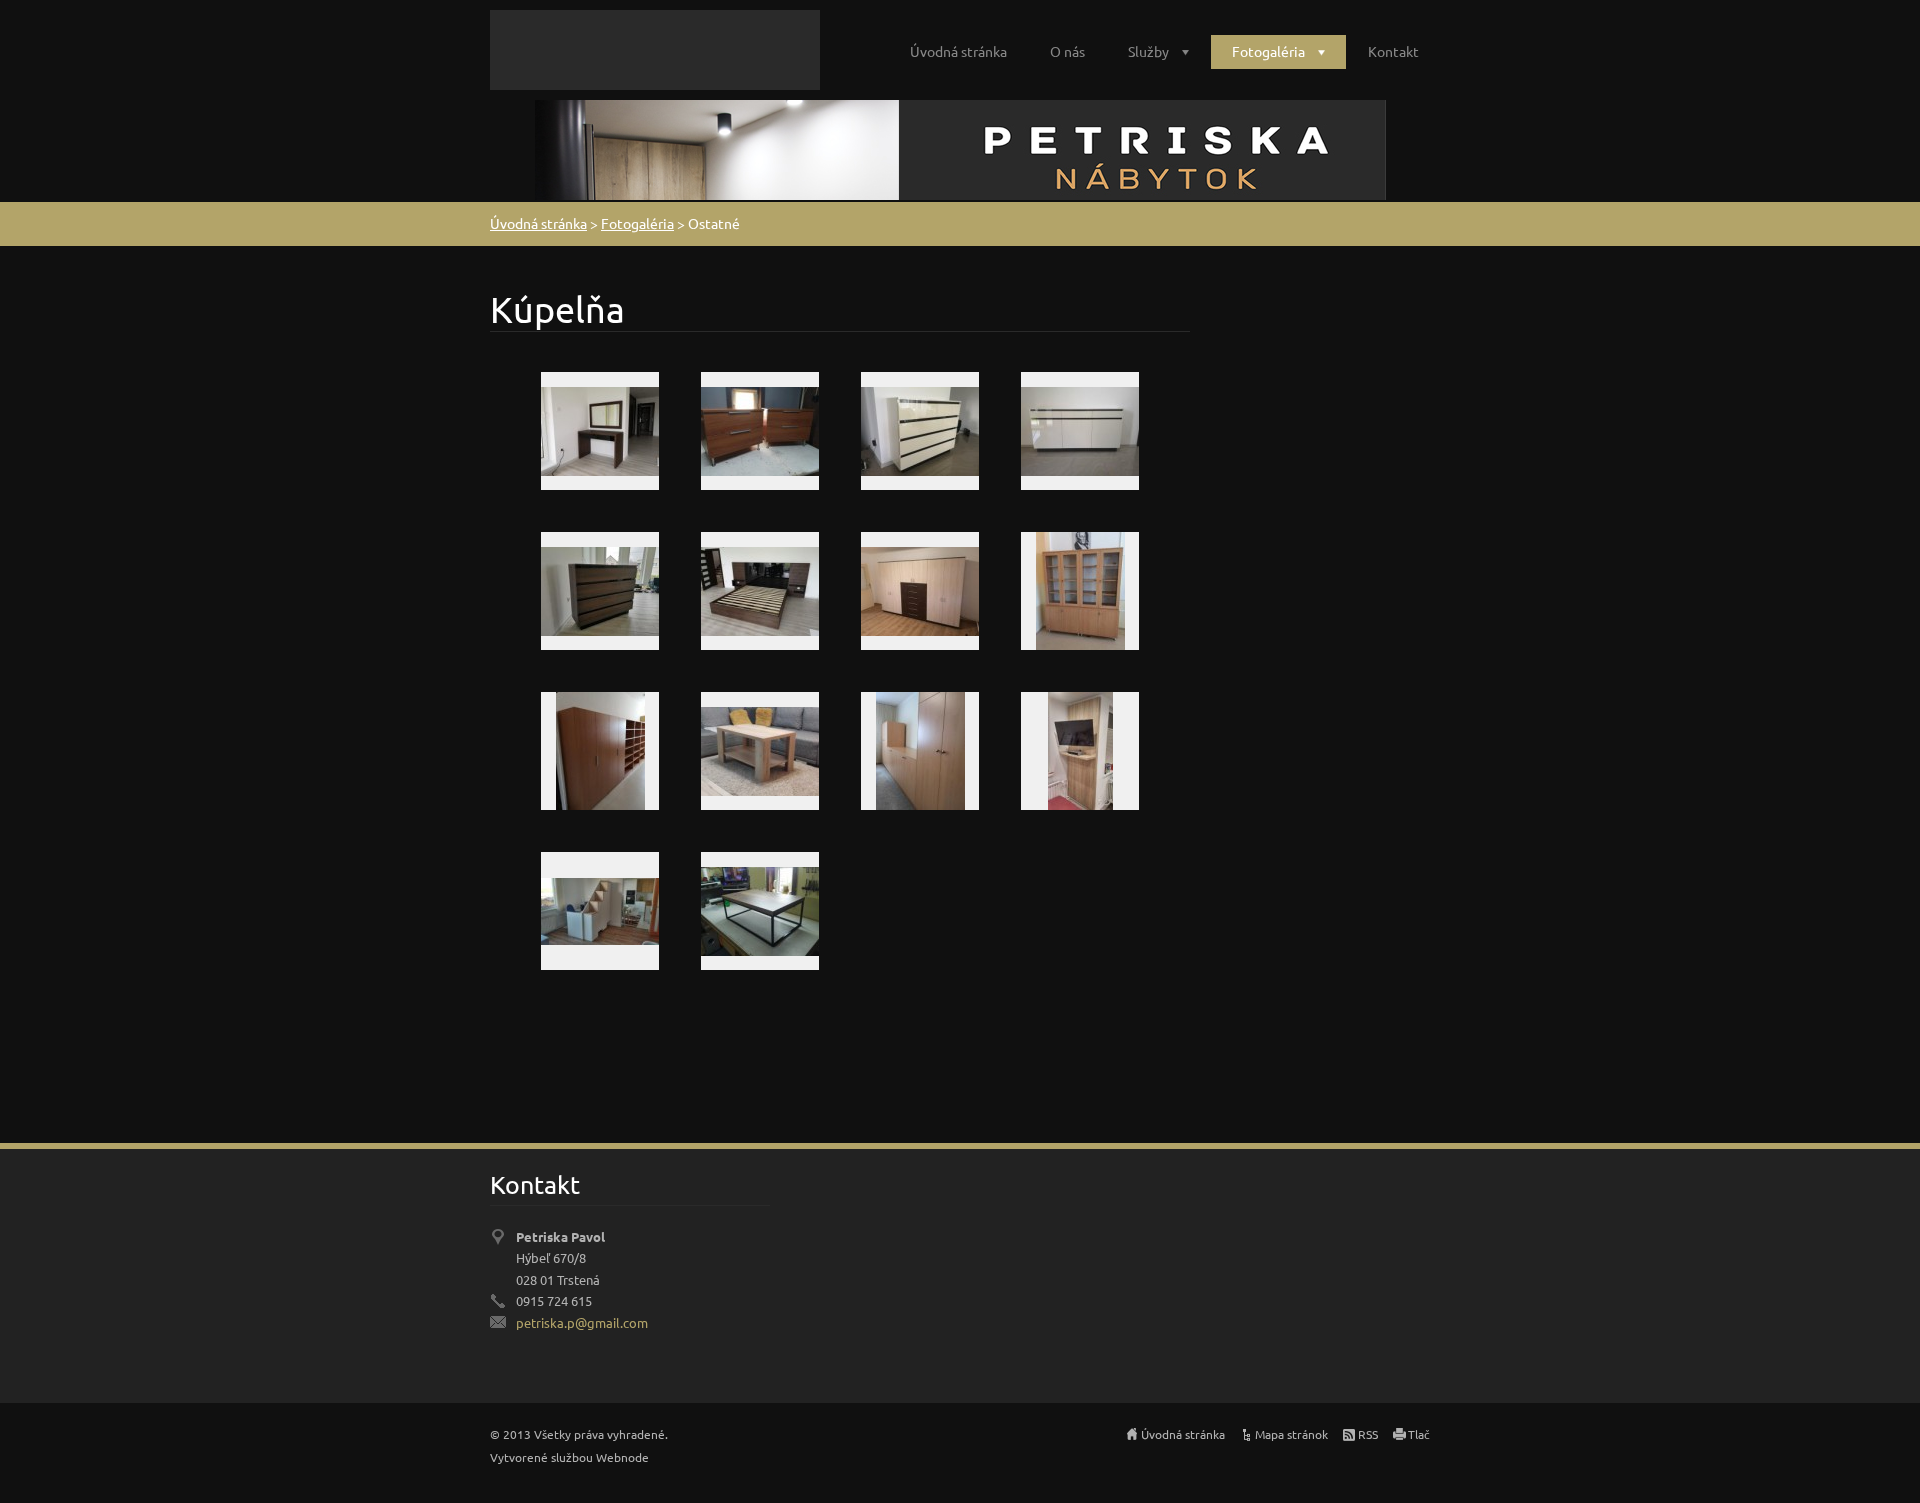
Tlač (1419, 1434)
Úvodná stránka (958, 51)
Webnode (622, 1457)
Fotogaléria (1268, 51)
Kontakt (1393, 51)
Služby (1148, 51)
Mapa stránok (1291, 1434)
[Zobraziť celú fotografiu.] (600, 431)
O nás (1067, 51)
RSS (1368, 1434)
